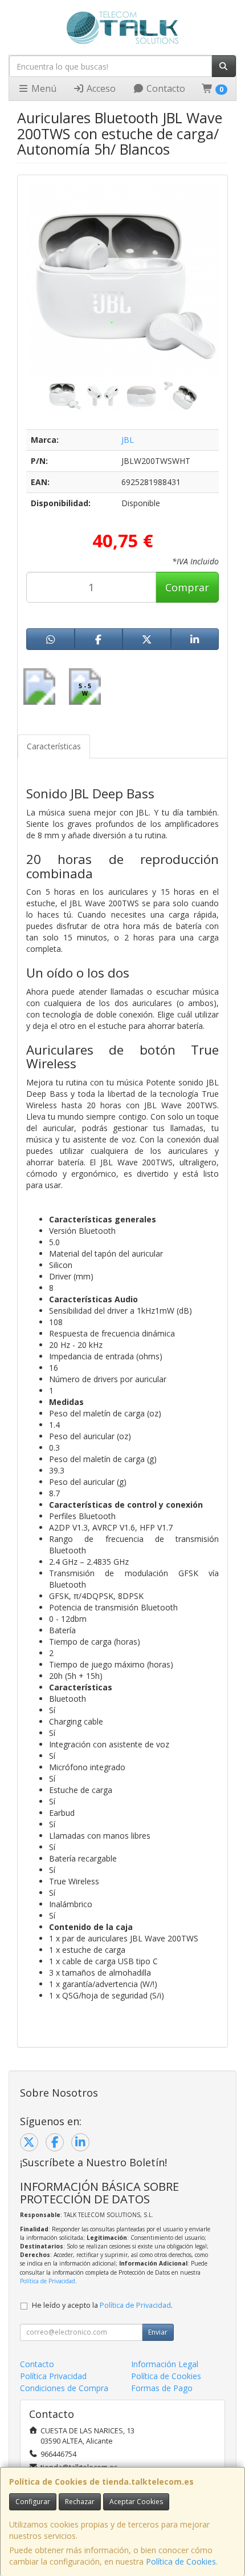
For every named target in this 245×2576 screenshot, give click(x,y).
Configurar (33, 2502)
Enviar (158, 2332)
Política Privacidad (53, 2376)
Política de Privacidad (48, 2281)
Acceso (100, 88)
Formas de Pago (162, 2388)
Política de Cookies (181, 2561)
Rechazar (80, 2502)
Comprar (187, 587)
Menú (43, 88)
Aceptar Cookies (136, 2502)
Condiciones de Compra (64, 2388)
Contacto (165, 88)
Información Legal (165, 2364)
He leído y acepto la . (102, 2305)
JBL (128, 440)
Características (54, 746)
